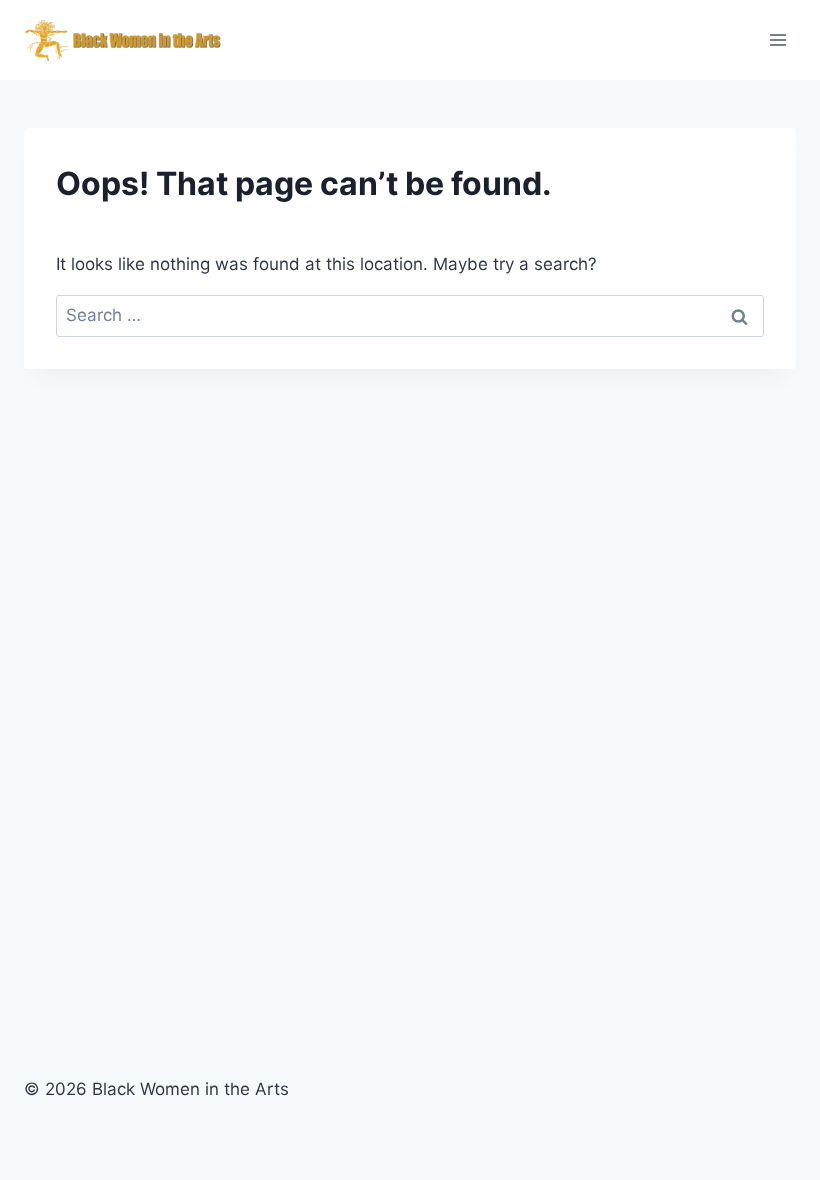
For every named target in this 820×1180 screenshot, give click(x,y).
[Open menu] (777, 39)
